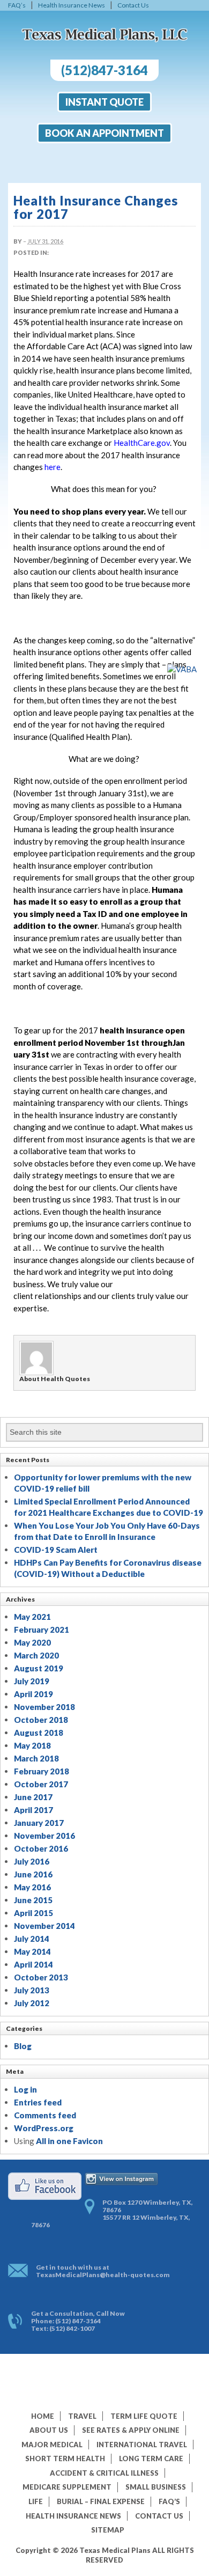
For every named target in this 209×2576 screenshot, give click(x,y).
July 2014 (32, 1939)
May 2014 (32, 1951)
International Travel (142, 2445)
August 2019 (39, 1668)
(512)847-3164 (104, 70)
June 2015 (33, 1900)
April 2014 (33, 1964)
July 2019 (32, 1681)
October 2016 (41, 1848)
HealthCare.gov (142, 443)
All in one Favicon (69, 2141)
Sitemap (108, 2530)
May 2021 (32, 1617)
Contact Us (133, 5)
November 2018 (44, 1707)
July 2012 (32, 2003)
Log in (25, 2089)
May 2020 (32, 1642)
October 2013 (41, 1977)
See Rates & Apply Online (131, 2430)
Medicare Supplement (67, 2487)
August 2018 (39, 1733)
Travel (82, 2416)
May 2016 (32, 1887)
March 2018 (36, 1758)
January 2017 (39, 1823)
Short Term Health (65, 2458)
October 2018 (41, 1720)
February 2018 (42, 1771)
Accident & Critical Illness (104, 2473)
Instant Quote (104, 102)
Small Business (156, 2487)
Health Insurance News (72, 5)
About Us (49, 2430)
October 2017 (41, 1784)
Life (36, 2501)
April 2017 (33, 1810)
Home (43, 2416)
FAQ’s (17, 5)
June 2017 (33, 1797)
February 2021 (42, 1630)
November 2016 (44, 1836)
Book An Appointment (104, 133)
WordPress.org (44, 2128)
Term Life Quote (144, 2416)
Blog (23, 2046)
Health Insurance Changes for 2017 (96, 207)
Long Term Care (151, 2458)
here (53, 467)
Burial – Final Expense (101, 2501)
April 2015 (33, 1913)
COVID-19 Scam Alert (56, 1550)
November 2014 (44, 1926)
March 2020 (36, 1655)
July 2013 (32, 1990)
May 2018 (32, 1745)
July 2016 (32, 1861)
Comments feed (45, 2115)
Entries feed (38, 2102)
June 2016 (33, 1874)
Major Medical (52, 2445)
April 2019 (33, 1694)
